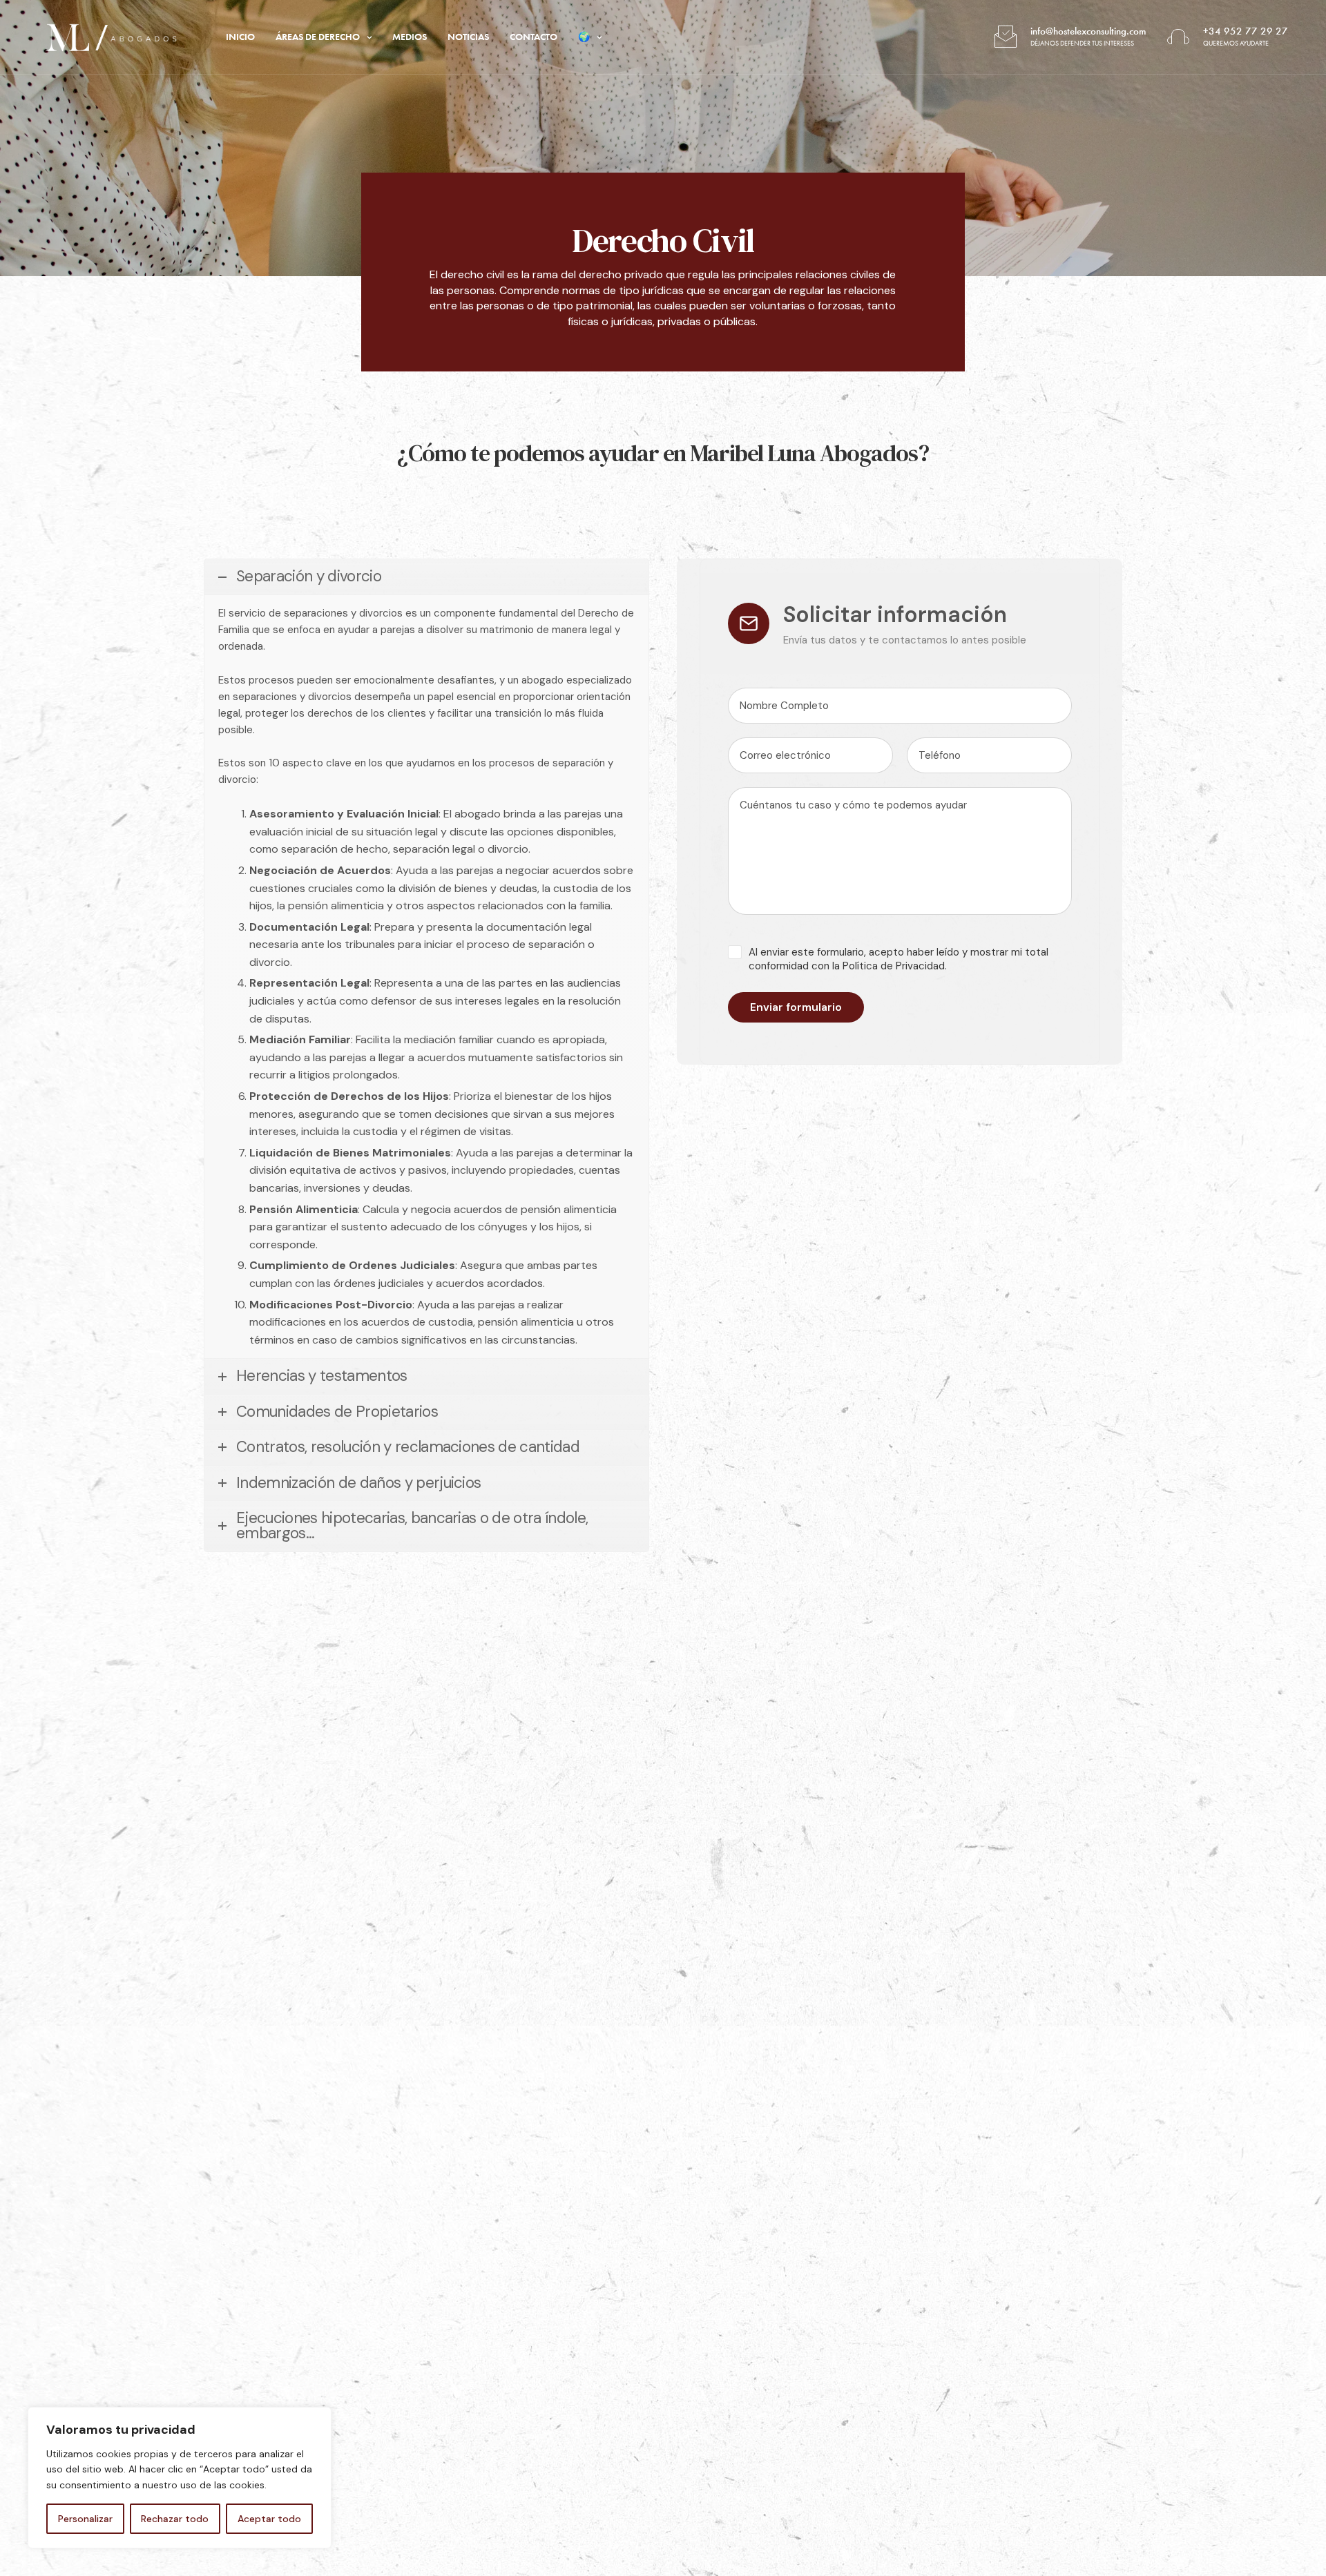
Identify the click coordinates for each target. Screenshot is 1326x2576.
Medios (410, 37)
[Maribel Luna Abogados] (111, 37)
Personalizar (85, 2519)
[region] (180, 2478)
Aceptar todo (269, 2519)
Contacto (534, 37)
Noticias (468, 37)
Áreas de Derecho (318, 37)
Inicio (240, 37)
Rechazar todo (175, 2519)
